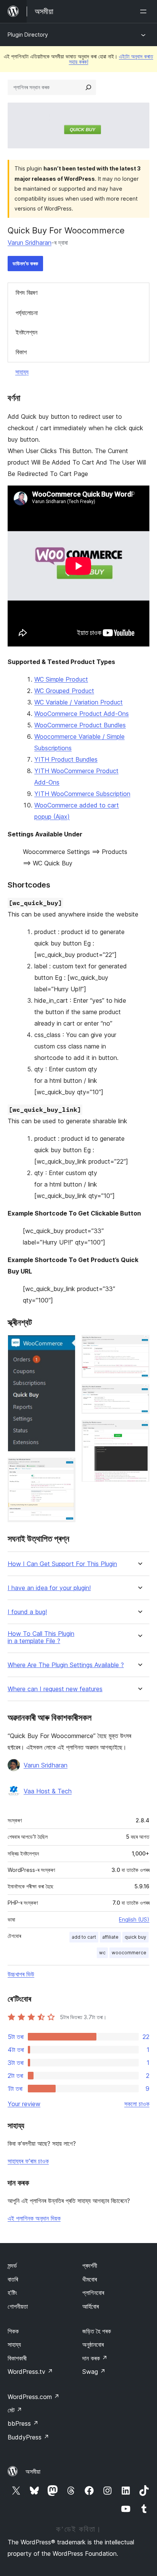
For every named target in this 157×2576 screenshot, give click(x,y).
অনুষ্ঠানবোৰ (93, 2344)
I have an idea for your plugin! (49, 1588)
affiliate (110, 1937)
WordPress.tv (30, 2372)
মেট (15, 2410)
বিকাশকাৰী (17, 2358)
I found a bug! (27, 1612)
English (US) (134, 1919)
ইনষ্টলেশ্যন (26, 332)
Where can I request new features (55, 1689)
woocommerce (129, 1953)
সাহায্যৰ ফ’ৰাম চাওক (28, 2161)
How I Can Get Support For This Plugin (62, 1564)
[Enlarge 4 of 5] (139, 1394)
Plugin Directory (28, 35)
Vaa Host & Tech (48, 1791)
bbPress (23, 2423)
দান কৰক (95, 2358)
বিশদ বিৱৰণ (26, 293)
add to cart (84, 1937)
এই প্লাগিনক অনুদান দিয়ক (34, 2218)
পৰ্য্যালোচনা (27, 313)
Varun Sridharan (30, 243)
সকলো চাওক (137, 2104)
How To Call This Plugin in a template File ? (41, 1637)
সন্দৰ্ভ (12, 2266)
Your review (24, 2104)
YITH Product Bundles (66, 759)
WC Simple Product (61, 679)
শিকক (13, 2331)
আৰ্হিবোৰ (91, 2306)
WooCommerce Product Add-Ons (82, 714)
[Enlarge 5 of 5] (139, 1430)
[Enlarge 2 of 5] (65, 1468)
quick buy (135, 1937)
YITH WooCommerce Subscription (82, 794)
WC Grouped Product (64, 691)
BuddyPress (28, 2437)
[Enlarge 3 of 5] (139, 1345)
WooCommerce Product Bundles (80, 725)
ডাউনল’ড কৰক (25, 263)
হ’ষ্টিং (12, 2293)
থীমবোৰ (90, 2279)
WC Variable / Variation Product (78, 702)
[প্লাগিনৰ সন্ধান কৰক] (88, 87)
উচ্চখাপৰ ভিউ (21, 1974)
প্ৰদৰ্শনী (90, 2266)
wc (102, 1953)
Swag (94, 2372)
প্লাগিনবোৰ (93, 2293)
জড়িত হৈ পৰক (97, 2331)
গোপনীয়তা (18, 2306)
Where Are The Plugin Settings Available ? (66, 1665)
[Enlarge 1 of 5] (65, 1345)
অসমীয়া (33, 2471)
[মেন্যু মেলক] (145, 11)
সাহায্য (22, 372)
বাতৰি (13, 2279)
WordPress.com (34, 2397)
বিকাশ (21, 352)
